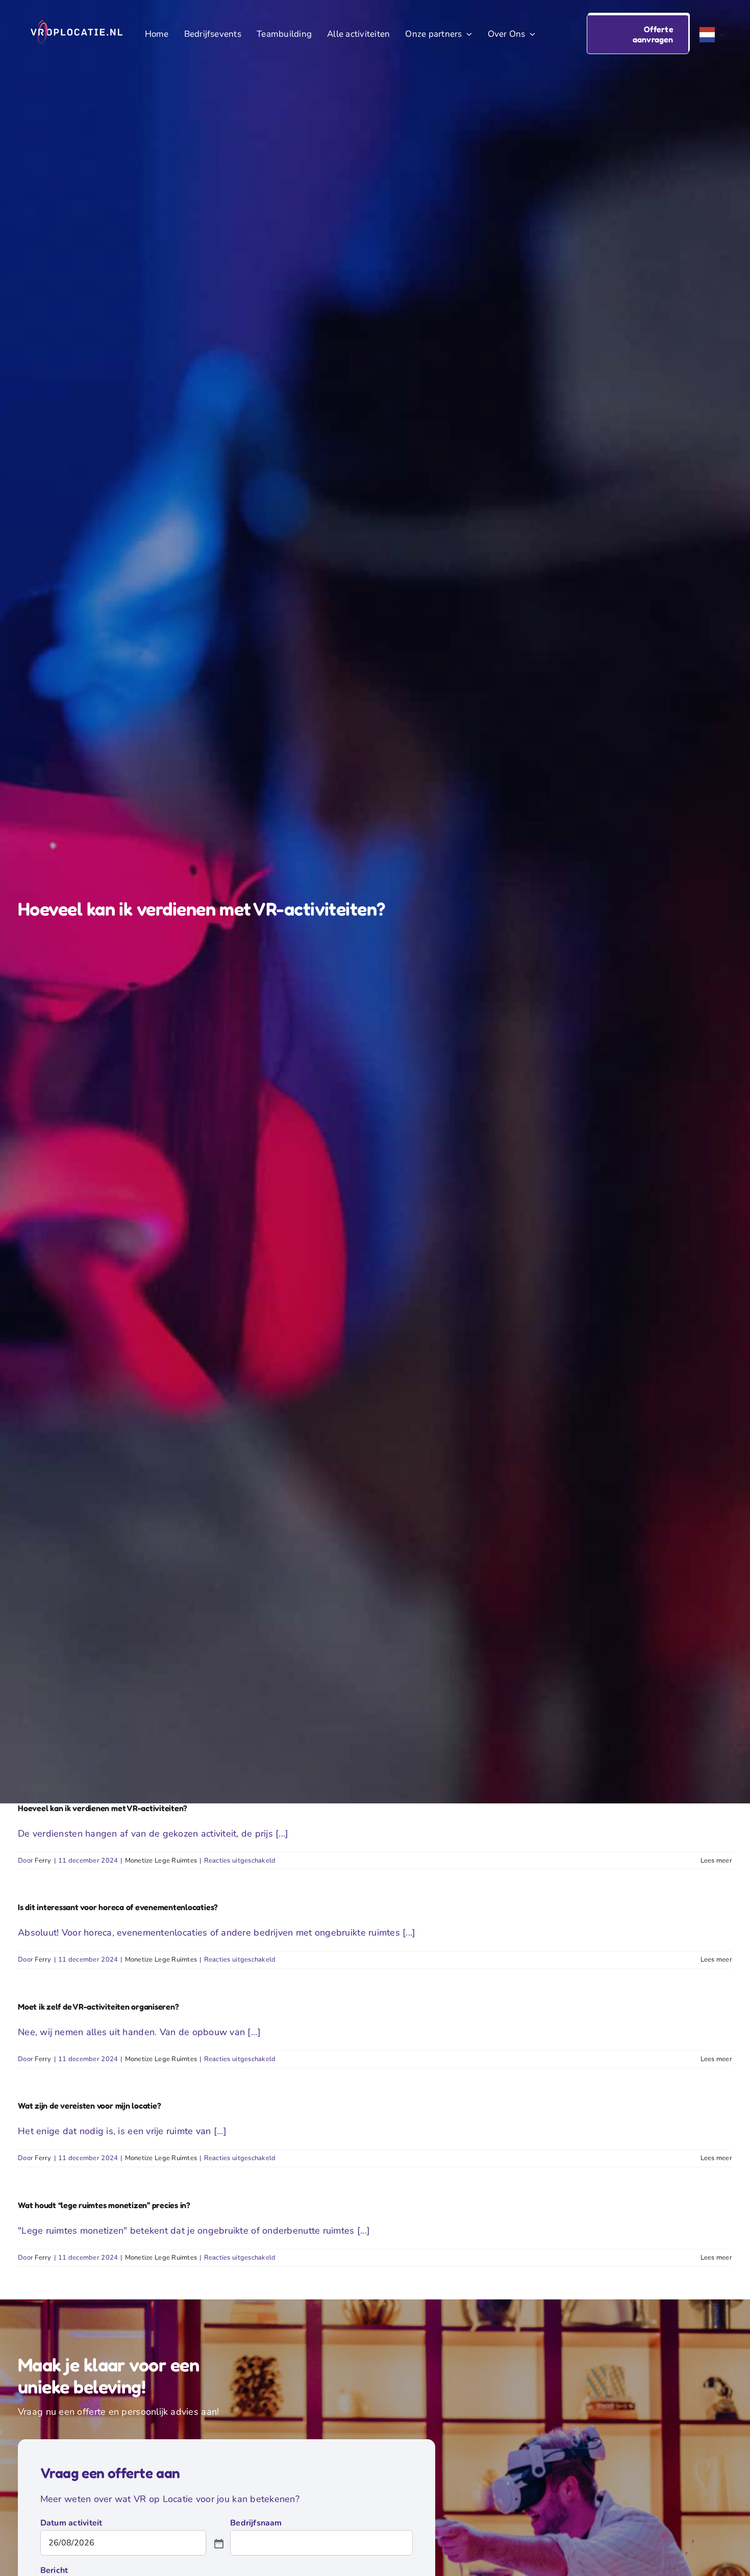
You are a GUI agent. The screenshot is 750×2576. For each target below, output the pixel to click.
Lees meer (716, 1861)
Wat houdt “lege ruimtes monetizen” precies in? (104, 2205)
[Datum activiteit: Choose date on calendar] (218, 2543)
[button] (638, 34)
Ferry (43, 1861)
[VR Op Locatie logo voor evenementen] (77, 25)
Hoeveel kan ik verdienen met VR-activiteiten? (103, 1808)
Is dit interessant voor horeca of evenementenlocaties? (118, 1907)
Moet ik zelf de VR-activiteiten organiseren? (98, 2007)
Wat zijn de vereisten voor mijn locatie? (89, 2106)
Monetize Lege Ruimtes (161, 1861)
